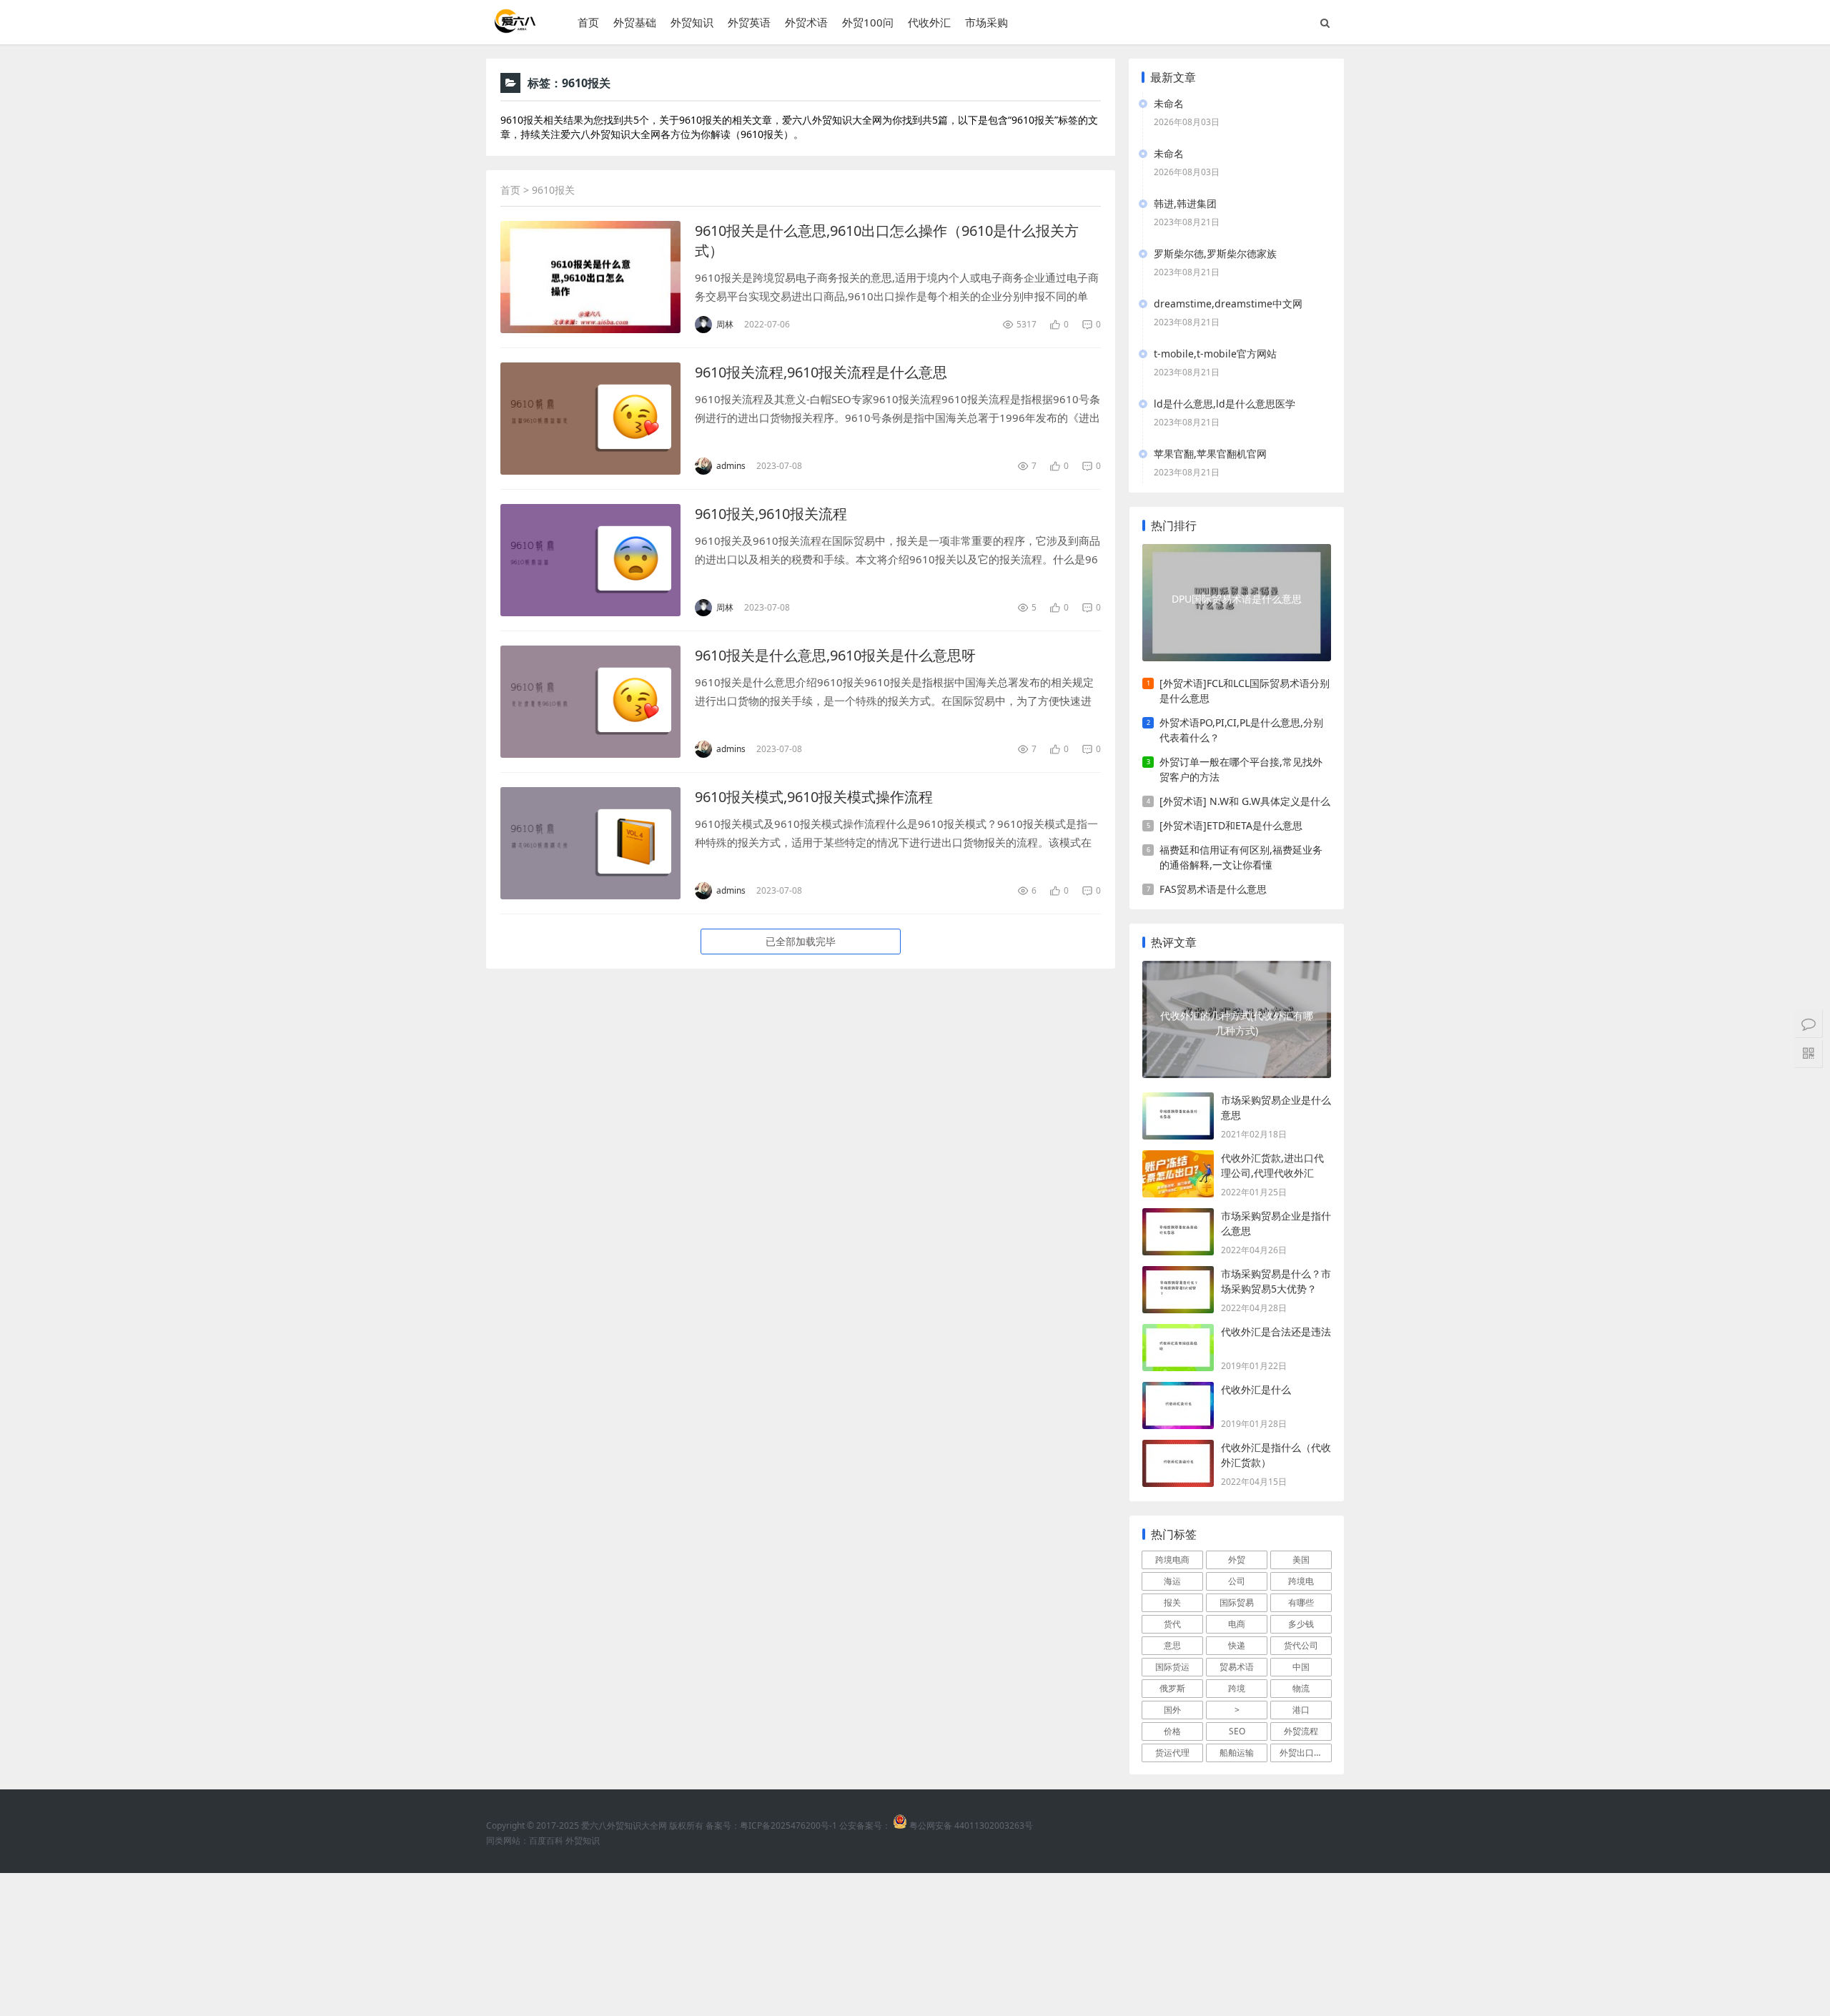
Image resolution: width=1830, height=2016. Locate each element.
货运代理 (1172, 1753)
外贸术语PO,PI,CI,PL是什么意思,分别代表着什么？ (1241, 730)
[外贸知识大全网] (514, 28)
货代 (1172, 1624)
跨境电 (1301, 1581)
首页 (588, 22)
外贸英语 (749, 22)
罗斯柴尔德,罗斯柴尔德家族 (1215, 253)
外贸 (1237, 1560)
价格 (1172, 1731)
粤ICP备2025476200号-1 (788, 1825)
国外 (1172, 1710)
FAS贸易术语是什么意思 (1213, 889)
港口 (1301, 1710)
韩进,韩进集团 (1185, 203)
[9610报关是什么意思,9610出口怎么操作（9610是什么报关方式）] (590, 277)
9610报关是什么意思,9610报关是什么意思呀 (835, 655)
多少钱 (1301, 1624)
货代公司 (1301, 1645)
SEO (1237, 1731)
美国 (1301, 1560)
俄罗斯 (1172, 1688)
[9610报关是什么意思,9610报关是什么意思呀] (590, 702)
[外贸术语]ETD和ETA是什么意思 (1231, 825)
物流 (1301, 1688)
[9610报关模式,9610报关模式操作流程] (590, 843)
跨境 (1237, 1688)
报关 (1172, 1602)
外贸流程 (1301, 1731)
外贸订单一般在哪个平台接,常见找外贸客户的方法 (1241, 769)
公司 (1237, 1581)
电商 (1237, 1624)
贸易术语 (1237, 1667)
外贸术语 (806, 22)
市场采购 (986, 22)
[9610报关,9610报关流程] (590, 560)
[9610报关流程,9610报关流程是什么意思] (590, 419)
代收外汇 (929, 22)
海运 (1172, 1581)
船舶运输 (1237, 1753)
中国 (1301, 1667)
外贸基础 (635, 22)
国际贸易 (1237, 1602)
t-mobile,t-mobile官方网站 (1215, 354)
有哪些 (1301, 1602)
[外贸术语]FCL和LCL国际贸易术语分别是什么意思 (1245, 691)
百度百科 (546, 1840)
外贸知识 (692, 22)
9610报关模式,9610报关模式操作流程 (814, 797)
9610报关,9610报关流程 (771, 514)
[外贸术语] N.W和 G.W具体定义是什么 (1245, 801)
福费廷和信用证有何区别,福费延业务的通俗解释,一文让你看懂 (1241, 857)
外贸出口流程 (1305, 1753)
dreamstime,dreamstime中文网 (1228, 303)
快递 (1237, 1645)
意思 (1172, 1645)
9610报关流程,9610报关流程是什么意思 (821, 372)
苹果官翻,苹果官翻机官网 (1210, 454)
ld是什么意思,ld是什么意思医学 (1225, 404)
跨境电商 (1172, 1560)
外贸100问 (868, 22)
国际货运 (1172, 1667)
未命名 (1169, 103)
